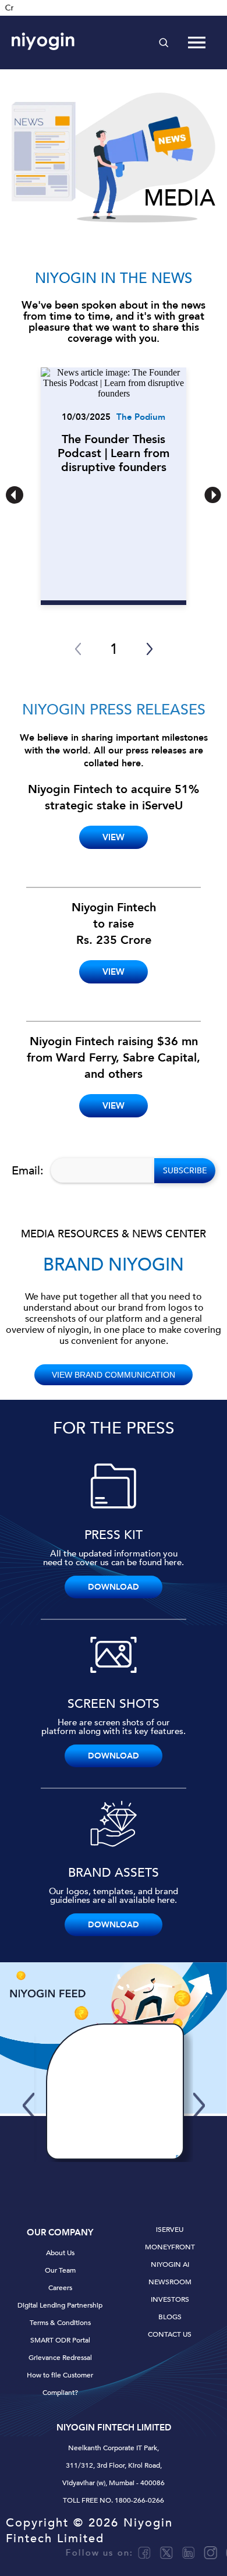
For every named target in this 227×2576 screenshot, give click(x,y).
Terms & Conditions (60, 2323)
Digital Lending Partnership (60, 2305)
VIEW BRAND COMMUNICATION (114, 1375)
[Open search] (164, 43)
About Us (60, 2253)
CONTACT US (170, 2334)
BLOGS (170, 2317)
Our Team (60, 2270)
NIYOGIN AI (170, 2264)
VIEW (114, 837)
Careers (60, 2288)
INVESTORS (170, 2299)
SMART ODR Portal (60, 2340)
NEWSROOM (170, 2282)
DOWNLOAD (114, 1587)
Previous (26, 2093)
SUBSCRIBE (185, 1171)
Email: (28, 1171)
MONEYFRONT (170, 2247)
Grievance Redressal (60, 2358)
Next (202, 2093)
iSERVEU (170, 2230)
